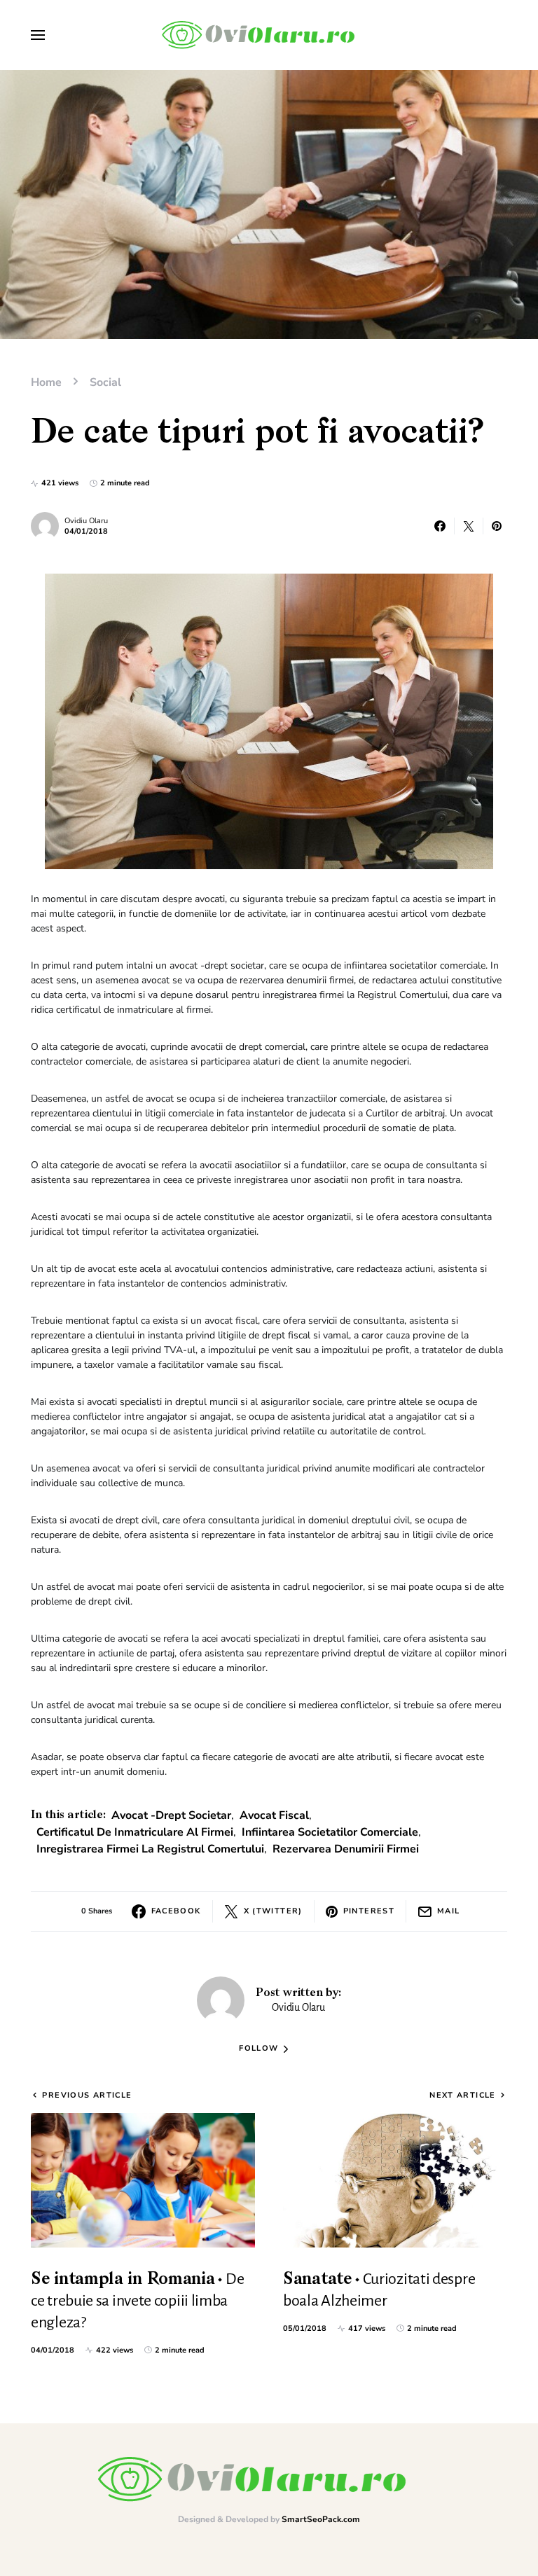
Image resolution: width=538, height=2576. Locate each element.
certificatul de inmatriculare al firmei (135, 1832)
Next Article (463, 2095)
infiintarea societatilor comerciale (330, 1832)
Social (105, 382)
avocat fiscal (274, 1815)
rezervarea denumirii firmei (346, 1849)
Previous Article (87, 2095)
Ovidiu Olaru (86, 521)
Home (46, 382)
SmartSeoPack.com (321, 2519)
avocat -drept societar (171, 1815)
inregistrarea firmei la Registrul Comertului (150, 1849)
